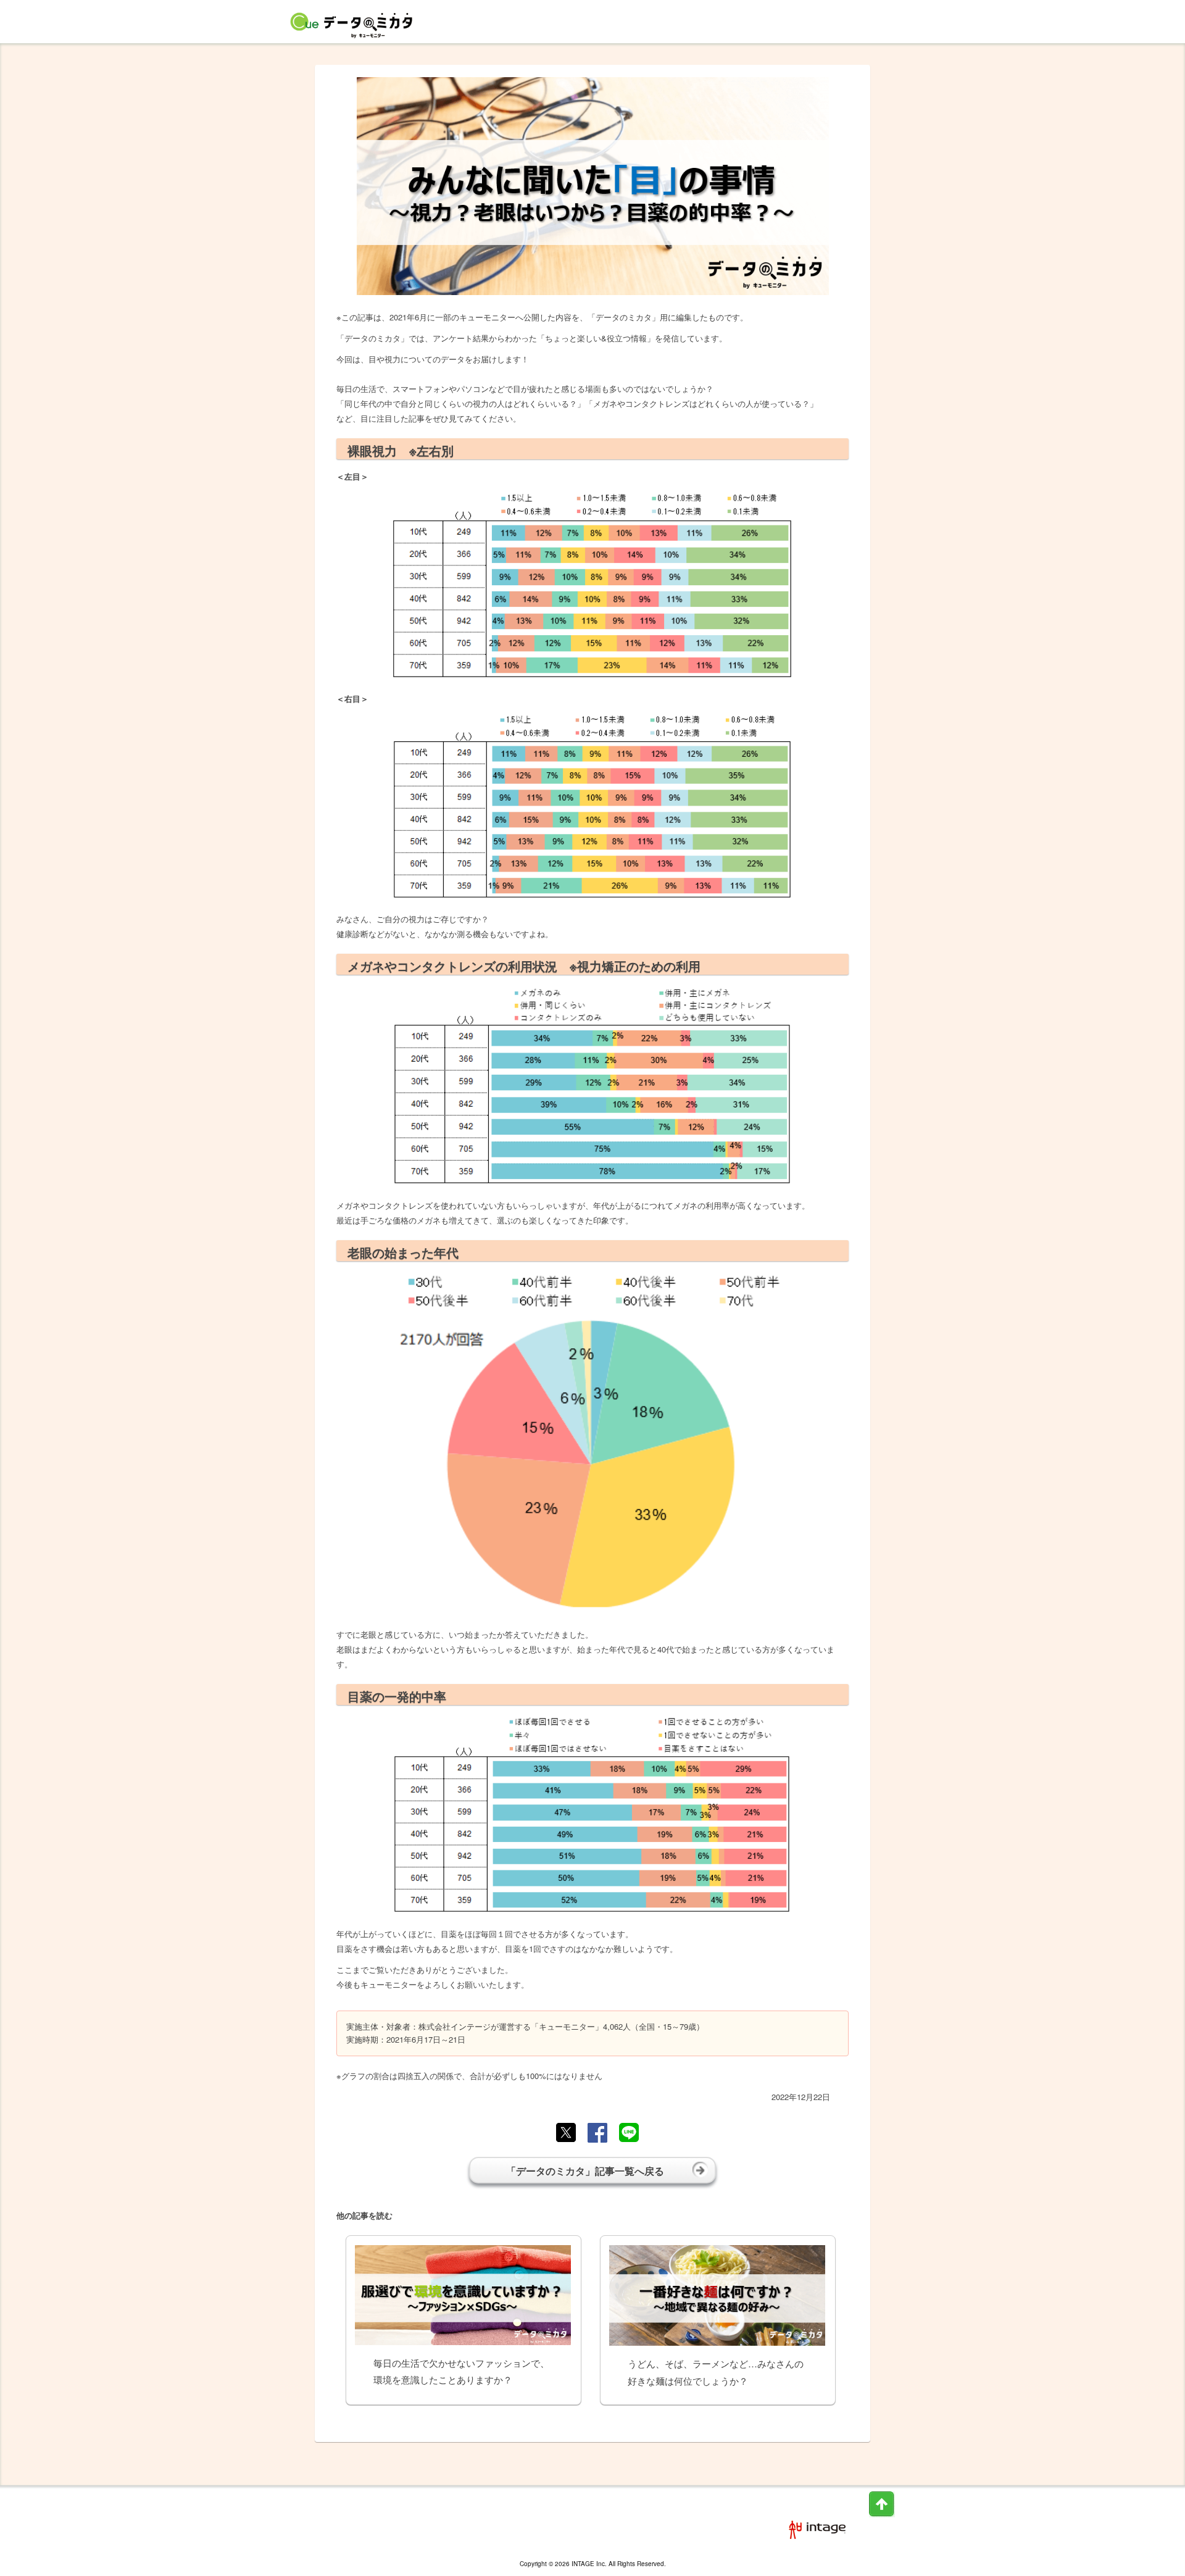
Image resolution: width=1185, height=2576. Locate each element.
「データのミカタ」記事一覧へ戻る (585, 2171)
